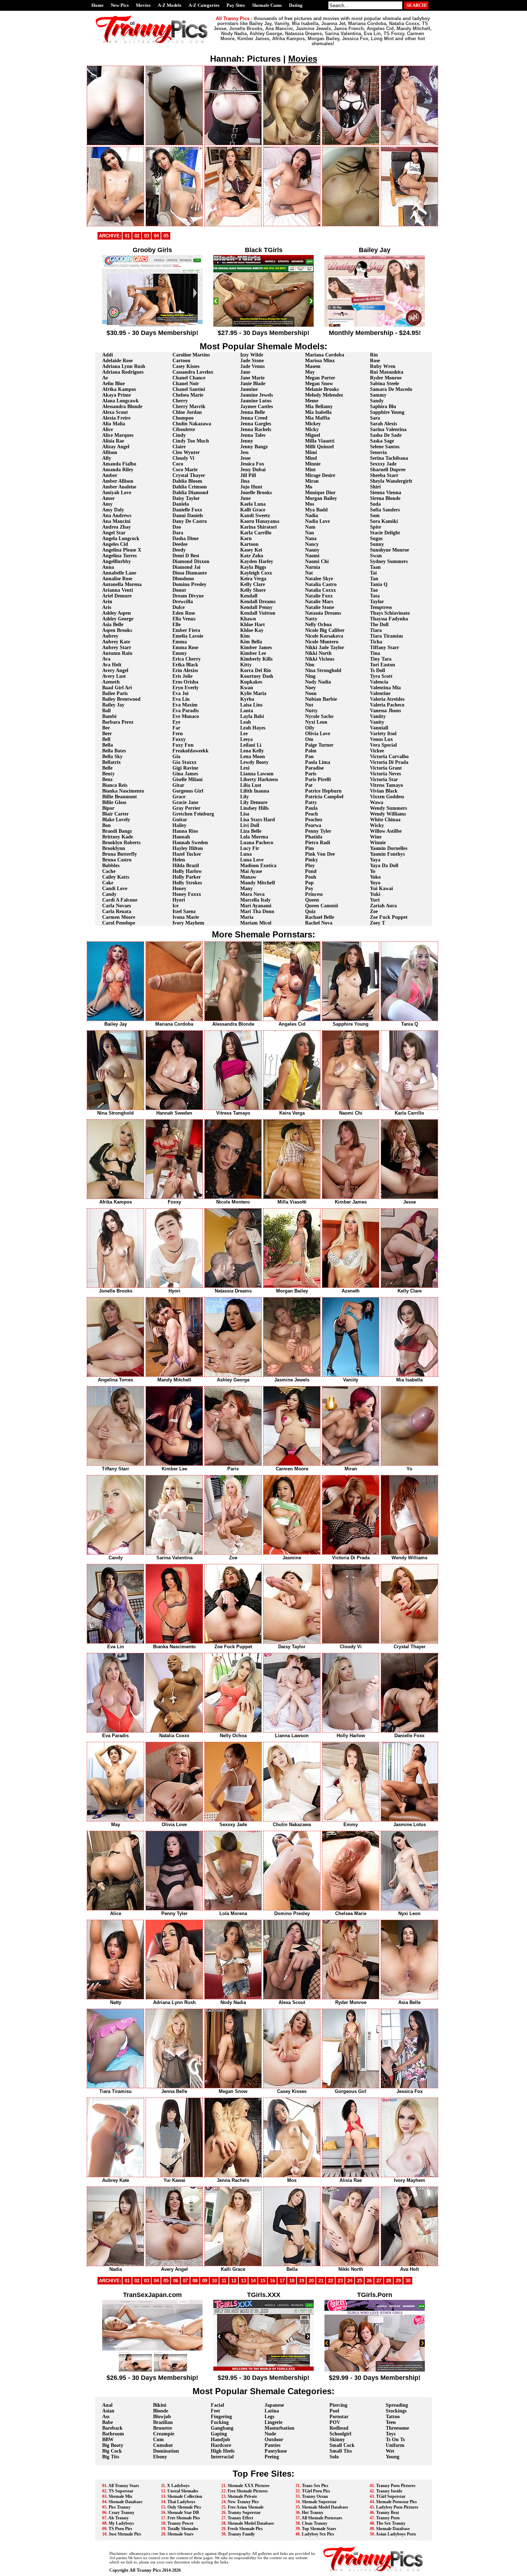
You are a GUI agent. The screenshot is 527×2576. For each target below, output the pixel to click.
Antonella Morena (122, 584)
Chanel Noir (186, 384)
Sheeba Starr (384, 475)
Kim (245, 636)
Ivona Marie (186, 917)
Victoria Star (384, 779)
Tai (373, 573)
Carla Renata (117, 911)
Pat (309, 785)
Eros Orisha (185, 682)
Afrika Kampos (119, 389)
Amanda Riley (118, 470)
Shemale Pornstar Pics (397, 2502)
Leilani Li (251, 745)
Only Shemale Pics (184, 2507)
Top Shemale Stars (319, 2529)
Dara (178, 533)
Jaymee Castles (257, 407)
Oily (310, 728)
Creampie (164, 2434)
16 (272, 2281)
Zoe (374, 911)
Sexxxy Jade (383, 464)
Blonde (161, 2411)
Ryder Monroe (386, 378)
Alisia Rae (113, 441)
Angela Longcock (121, 538)
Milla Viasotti (320, 441)
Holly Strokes (187, 883)
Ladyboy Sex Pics (318, 2534)
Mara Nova (252, 894)
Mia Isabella (318, 412)
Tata (375, 596)
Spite (376, 527)
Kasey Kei (251, 550)
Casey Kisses (186, 366)
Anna (108, 567)
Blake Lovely (116, 820)
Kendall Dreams (258, 602)
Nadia (312, 516)
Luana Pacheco (257, 843)
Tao (374, 590)
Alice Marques (118, 435)
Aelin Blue (113, 384)
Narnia (313, 567)
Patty (311, 802)
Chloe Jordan (187, 412)
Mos (310, 504)
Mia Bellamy (319, 407)
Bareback (112, 2428)
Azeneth (111, 682)
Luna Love (252, 860)
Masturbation (279, 2428)
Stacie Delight (385, 533)
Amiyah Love (117, 493)
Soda (375, 504)
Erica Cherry (187, 659)
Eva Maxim (185, 705)
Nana (311, 538)
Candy (109, 894)
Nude (270, 2434)
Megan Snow (319, 384)
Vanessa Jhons (385, 711)
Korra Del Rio (256, 670)
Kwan (247, 688)
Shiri (375, 487)
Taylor (377, 602)
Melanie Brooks (322, 389)
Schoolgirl (340, 2434)
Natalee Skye (319, 579)
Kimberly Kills (256, 659)
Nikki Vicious (320, 659)
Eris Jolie (182, 676)
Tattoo (393, 2417)
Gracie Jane (185, 802)
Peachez (314, 820)
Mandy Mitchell (258, 883)
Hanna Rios (185, 831)
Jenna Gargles (256, 424)
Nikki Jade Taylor (325, 647)
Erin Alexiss (185, 670)
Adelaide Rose (117, 361)
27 (379, 2281)
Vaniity (378, 716)
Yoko (375, 877)
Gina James (185, 774)
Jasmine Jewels (257, 395)
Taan (375, 567)
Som (375, 516)
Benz (107, 779)
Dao (177, 527)
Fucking (220, 2422)
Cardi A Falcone (120, 900)
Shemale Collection (185, 2496)
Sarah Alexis (383, 424)
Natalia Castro (321, 584)
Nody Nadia (318, 682)
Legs (269, 2417)
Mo (309, 487)
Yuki (375, 894)
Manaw (248, 877)
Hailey (179, 825)
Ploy (310, 866)
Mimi (311, 452)
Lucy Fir (250, 848)
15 (263, 2281)
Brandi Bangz (117, 831)
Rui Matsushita (387, 372)
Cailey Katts (116, 877)
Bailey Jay (113, 705)
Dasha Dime (186, 538)
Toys (391, 2434)
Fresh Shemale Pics (245, 2529)
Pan (309, 757)
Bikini (160, 2405)
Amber (110, 475)
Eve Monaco (186, 716)
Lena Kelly (252, 751)
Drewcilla (183, 602)
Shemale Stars (181, 2534)
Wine (376, 837)
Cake (108, 883)
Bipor (108, 808)
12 (234, 2281)
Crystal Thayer (189, 475)
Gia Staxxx (184, 762)
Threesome (397, 2428)
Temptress (381, 607)
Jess (244, 452)
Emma (180, 642)
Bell (106, 739)
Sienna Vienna (386, 493)
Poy (309, 888)
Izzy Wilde (252, 355)
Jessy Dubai (253, 470)
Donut (179, 590)
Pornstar (339, 2417)
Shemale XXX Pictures (249, 2486)
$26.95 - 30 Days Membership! (152, 2378)
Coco (178, 464)
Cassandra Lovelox (193, 372)
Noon (311, 693)
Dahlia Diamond (190, 493)
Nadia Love (317, 521)
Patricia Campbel (324, 797)
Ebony (160, 2457)
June (245, 498)
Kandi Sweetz (255, 516)
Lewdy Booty (254, 762)
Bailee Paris (115, 693)
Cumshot (163, 2445)
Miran (312, 481)
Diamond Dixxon (191, 561)
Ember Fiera (186, 630)
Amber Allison (118, 481)
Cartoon (181, 361)
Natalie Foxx (319, 596)
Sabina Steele (384, 384)
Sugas (376, 538)
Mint (310, 470)
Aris (107, 607)
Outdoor (274, 2440)
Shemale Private (242, 2496)
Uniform (395, 2445)
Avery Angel (115, 670)
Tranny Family (241, 2534)
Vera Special (383, 745)
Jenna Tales (253, 435)
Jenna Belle (253, 412)
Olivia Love (318, 734)
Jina (245, 481)
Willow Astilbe (386, 831)
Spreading (397, 2405)
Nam (310, 527)
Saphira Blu (383, 407)
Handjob (220, 2440)
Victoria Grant (386, 768)
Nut (309, 705)
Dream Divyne (188, 596)
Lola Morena (254, 837)
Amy (107, 504)
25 (360, 2281)
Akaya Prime (117, 395)
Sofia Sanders (385, 510)
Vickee (377, 751)
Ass (106, 2417)
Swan (376, 556)
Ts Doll (378, 670)
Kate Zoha (252, 556)
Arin (107, 602)
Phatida (314, 837)
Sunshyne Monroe (390, 550)
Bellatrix (111, 762)
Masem (313, 366)
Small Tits (341, 2451)
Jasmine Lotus (256, 401)
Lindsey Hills (254, 808)
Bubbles (111, 866)
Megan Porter (320, 378)
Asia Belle (113, 625)
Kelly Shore (253, 590)
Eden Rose (184, 613)
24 (350, 2281)
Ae (105, 378)
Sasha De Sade (386, 435)
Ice (175, 906)
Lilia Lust (251, 785)
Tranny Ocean (315, 2496)
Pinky (312, 860)
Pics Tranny (120, 2507)
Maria (247, 917)
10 (214, 2281)
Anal (107, 2405)
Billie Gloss (114, 802)
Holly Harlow (187, 871)
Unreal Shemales (183, 2491)
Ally (107, 458)
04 (156, 236)
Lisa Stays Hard (258, 820)
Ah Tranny (118, 2518)
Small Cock (342, 2445)
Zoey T (378, 923)
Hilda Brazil (186, 866)
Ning (310, 676)
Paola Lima (318, 762)
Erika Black (185, 665)
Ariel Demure (117, 596)
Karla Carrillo (256, 533)
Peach (312, 814)
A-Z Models (170, 5)
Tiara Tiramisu (386, 636)
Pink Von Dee (320, 854)
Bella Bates (114, 751)
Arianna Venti (118, 590)
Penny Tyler (318, 831)
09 (205, 2281)
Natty (311, 619)
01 (127, 236)
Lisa (245, 814)
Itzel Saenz (184, 911)
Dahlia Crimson (190, 487)
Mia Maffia (317, 418)
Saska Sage (382, 441)
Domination (166, 2451)
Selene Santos (385, 447)
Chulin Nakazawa (192, 424)
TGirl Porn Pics (316, 2491)
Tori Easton (383, 665)
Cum (158, 2440)
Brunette (163, 2428)
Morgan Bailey (321, 498)
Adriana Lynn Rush (124, 366)
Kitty (246, 665)
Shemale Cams (267, 5)
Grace (179, 797)
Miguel (313, 435)
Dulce (179, 607)
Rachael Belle (320, 917)
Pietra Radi (318, 843)
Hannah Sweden (190, 843)
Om (309, 739)
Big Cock (112, 2451)
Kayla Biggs (253, 567)
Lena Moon (253, 757)
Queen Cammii (322, 906)
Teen (391, 2422)
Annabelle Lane (119, 573)
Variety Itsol (383, 734)
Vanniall (379, 728)
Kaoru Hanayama (260, 521)
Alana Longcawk (120, 401)
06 (176, 2281)
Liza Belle (251, 831)
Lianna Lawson (257, 774)
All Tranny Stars (124, 2486)
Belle (107, 768)
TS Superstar (121, 2491)
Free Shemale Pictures (248, 2491)
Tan (374, 579)
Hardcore (221, 2445)
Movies (143, 5)
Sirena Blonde (385, 498)
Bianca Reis (115, 785)
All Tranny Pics (145, 2570)
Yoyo (375, 883)
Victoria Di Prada (389, 762)
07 (185, 2281)
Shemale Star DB (183, 2513)
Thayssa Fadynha (389, 619)
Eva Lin (181, 699)
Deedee (180, 544)
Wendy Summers (388, 808)
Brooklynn (114, 848)
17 (282, 2281)
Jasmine (249, 389)
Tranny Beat (388, 2513)
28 (389, 2281)
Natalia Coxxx (321, 590)
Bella (108, 745)
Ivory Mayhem (188, 923)
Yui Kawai (381, 888)
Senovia (378, 452)
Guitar (180, 820)
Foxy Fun (183, 745)
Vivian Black (384, 791)
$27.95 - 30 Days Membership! (263, 333)
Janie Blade (253, 384)
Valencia (379, 682)
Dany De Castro (190, 521)
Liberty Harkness (259, 779)
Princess (314, 894)
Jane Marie (252, 378)
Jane (245, 372)
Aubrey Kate (116, 642)
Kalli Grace (253, 510)
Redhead (339, 2428)
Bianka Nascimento (123, 791)
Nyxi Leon (316, 722)
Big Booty (113, 2445)
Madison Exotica (258, 866)
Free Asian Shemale (246, 2507)
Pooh (311, 877)
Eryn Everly (186, 688)
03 (147, 236)
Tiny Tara (381, 659)
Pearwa (313, 825)
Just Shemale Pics (125, 2534)
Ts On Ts (395, 2440)
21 (321, 2281)
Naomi (312, 556)
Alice (108, 429)
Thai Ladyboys (181, 2502)
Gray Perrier (186, 808)
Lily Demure (254, 802)
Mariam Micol (256, 923)
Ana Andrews (117, 516)
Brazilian (163, 2422)
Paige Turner (319, 745)
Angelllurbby (117, 561)
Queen (312, 900)
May (310, 372)
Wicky (377, 825)
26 (369, 2281)
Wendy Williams (388, 814)
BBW (108, 2440)
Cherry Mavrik (189, 407)
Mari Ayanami (256, 906)
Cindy (179, 435)
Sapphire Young (387, 412)
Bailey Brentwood (121, 699)
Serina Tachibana (389, 458)
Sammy (378, 395)
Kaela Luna (253, 504)
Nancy (312, 544)
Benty (108, 774)
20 (311, 2281)
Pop (309, 883)
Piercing (338, 2405)
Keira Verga (253, 579)
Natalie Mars (319, 602)
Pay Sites (236, 5)
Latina (272, 2411)
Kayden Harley (257, 561)
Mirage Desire (320, 475)
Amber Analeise (119, 487)
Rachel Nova (319, 923)
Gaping (219, 2434)
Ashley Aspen (117, 613)
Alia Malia (114, 424)
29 (398, 2281)
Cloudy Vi (183, 458)
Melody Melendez (324, 395)
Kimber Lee (253, 653)
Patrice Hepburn (323, 791)
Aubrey (110, 636)
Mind (311, 458)
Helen (179, 860)
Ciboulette (184, 429)
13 (243, 2281)
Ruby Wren (383, 366)
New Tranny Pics (243, 2502)
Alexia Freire (116, 418)
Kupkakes (251, 682)
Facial (217, 2405)
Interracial (222, 2457)
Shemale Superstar (319, 2502)
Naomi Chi (317, 561)
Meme (312, 401)
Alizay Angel (116, 447)
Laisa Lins (251, 705)
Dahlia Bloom (187, 481)
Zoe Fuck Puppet (389, 917)
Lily (244, 797)
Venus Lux (381, 739)
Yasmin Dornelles (389, 848)
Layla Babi (252, 716)
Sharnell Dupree (388, 470)
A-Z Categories (204, 5)
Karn (246, 538)
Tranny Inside (389, 2491)
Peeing (272, 2457)
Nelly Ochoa (318, 625)
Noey (310, 688)
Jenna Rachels (256, 429)
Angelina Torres (119, 556)
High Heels (223, 2451)
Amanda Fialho (119, 464)
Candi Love (115, 888)
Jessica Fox (252, 464)
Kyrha (247, 699)
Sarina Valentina (388, 429)
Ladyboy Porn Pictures (397, 2507)
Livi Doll (250, 825)
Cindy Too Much (191, 441)
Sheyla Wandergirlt (391, 481)
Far (176, 728)
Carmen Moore (119, 917)
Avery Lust (114, 676)
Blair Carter (115, 814)
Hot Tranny (313, 2513)
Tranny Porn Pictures (396, 2486)
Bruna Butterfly (120, 854)
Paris (311, 774)
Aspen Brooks (117, 630)
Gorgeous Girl (188, 791)
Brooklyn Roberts (121, 843)
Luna (246, 854)
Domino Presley (189, 584)
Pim (310, 848)
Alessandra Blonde (122, 407)
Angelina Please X (122, 550)
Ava (106, 659)
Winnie (378, 843)
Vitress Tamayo (386, 785)
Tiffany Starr (384, 647)
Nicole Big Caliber (325, 630)
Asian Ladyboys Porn (396, 2534)
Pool (334, 2411)
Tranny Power (181, 2523)
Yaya (375, 860)
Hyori (179, 900)
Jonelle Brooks (256, 493)
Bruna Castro (117, 860)
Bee (106, 728)
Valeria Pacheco (387, 705)
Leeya (246, 739)
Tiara (376, 630)
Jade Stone (252, 361)
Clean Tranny (315, 2523)
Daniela (181, 504)
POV (335, 2422)
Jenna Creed (254, 418)
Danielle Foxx (187, 510)
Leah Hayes (253, 728)
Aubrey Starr (117, 647)
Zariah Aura (383, 906)
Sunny (377, 544)
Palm (311, 751)
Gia (176, 757)
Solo (334, 2457)
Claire (179, 447)
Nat (309, 573)
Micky (312, 429)
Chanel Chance (189, 378)
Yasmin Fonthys (387, 854)
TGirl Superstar (391, 2496)
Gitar (178, 785)
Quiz (310, 911)
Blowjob (162, 2417)
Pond (311, 871)
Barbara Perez (118, 722)
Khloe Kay (252, 630)
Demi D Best (186, 556)
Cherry (180, 401)
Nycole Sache (319, 716)
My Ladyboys (121, 2523)
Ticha (376, 642)
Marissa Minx (320, 361)
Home (98, 5)
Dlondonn (183, 579)
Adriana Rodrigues (123, 372)
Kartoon (249, 544)
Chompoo (183, 418)
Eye (176, 722)
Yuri (375, 900)
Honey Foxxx (187, 894)
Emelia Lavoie (188, 636)
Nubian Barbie (321, 699)
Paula (311, 808)
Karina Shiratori (258, 527)
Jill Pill (248, 475)
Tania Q (379, 584)
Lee (244, 734)
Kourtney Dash (257, 676)
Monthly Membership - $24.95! (375, 333)
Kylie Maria (253, 693)
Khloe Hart (253, 625)
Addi (108, 355)
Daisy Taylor (186, 498)
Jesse (245, 458)
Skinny (337, 2440)
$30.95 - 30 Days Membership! (152, 333)
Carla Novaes (117, 906)
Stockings (396, 2411)
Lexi (245, 768)
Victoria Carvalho (389, 757)
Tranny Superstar (244, 2513)
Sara (375, 418)
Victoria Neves (385, 774)
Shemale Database (125, 2502)
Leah (246, 722)
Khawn (248, 619)
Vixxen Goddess (387, 797)
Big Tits (111, 2457)
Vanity (377, 722)
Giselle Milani (187, 779)
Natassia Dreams (323, 613)
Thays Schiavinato (390, 613)
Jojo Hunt (251, 487)
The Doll (379, 625)
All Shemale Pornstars (322, 2518)
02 (137, 236)
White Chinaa (385, 820)
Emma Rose (185, 647)
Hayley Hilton (188, 848)
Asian (108, 2411)
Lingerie (274, 2422)
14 (253, 2281)
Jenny (247, 441)
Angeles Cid (115, 544)
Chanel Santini (189, 389)
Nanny (312, 550)
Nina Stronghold (323, 670)
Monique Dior (320, 493)
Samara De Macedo (391, 389)
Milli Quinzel (319, 447)
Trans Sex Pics (315, 2486)
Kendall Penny (256, 607)
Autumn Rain (117, 653)
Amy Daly (113, 510)
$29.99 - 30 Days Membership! (375, 2378)
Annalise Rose (117, 579)
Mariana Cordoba (325, 355)
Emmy (180, 653)
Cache (109, 871)
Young (393, 2457)
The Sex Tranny (391, 2523)
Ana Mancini (116, 521)
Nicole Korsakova (324, 636)
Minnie (313, 464)
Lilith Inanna (255, 791)
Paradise (314, 768)
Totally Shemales (183, 2529)
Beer (107, 734)
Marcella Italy (255, 900)
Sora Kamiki (384, 521)
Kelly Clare (253, 584)
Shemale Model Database (251, 2523)
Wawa (377, 802)
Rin (374, 355)
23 (340, 2281)
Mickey (313, 424)
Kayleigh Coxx (256, 573)
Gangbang (222, 2428)
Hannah (181, 837)
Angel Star (114, 533)
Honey (179, 888)
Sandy (377, 401)
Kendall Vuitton (258, 613)
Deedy (179, 550)
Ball (106, 711)
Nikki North (318, 653)
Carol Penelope (119, 923)
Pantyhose (276, 2451)
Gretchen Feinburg (193, 814)
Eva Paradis (186, 711)
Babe (108, 2422)
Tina (375, 653)
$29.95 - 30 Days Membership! (263, 2378)
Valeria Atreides (387, 699)
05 (166, 236)
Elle (177, 625)
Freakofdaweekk (191, 751)
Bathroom (113, 2434)
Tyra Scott (381, 676)
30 (408, 2281)
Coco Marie (185, 470)
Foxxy (179, 739)
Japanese (274, 2405)
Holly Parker (187, 877)
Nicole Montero (322, 642)
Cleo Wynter (186, 452)
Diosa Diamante (190, 573)
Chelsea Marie (188, 395)
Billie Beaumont (120, 797)
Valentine (380, 693)
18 (292, 2281)
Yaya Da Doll (384, 866)
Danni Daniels (188, 516)
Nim (310, 665)
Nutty (311, 711)
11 (224, 2281)
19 (302, 2281)
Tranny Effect (240, 2518)
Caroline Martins (191, 355)
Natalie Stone (320, 607)
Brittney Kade (118, 837)
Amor (108, 498)
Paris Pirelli (318, 779)
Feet (215, 2411)
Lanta (247, 711)
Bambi (109, 716)
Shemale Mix (120, 2496)
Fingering (221, 2417)
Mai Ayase (251, 871)
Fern (178, 734)
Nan (310, 533)
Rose (375, 361)
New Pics (120, 5)
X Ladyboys (178, 2486)
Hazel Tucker (187, 854)
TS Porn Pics (120, 2529)
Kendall (249, 596)
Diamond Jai (186, 567)
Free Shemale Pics (184, 2518)
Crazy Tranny (122, 2513)
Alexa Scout (115, 412)
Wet (390, 2451)
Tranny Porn (388, 2518)
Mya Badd (316, 510)
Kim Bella (251, 642)
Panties (272, 2445)
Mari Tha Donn (257, 911)
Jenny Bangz (254, 447)
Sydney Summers (389, 561)
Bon (106, 825)
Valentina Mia (385, 688)
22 (331, 2281)
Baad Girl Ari (117, 688)
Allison (110, 452)
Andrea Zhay (117, 527)
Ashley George (118, 619)
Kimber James (256, 647)
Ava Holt (112, 665)
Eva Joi (181, 693)
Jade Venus (252, 366)
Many (246, 888)
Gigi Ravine (185, 768)
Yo (373, 871)
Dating (296, 5)
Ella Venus (184, 619)
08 (195, 2281)
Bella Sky (112, 757)
